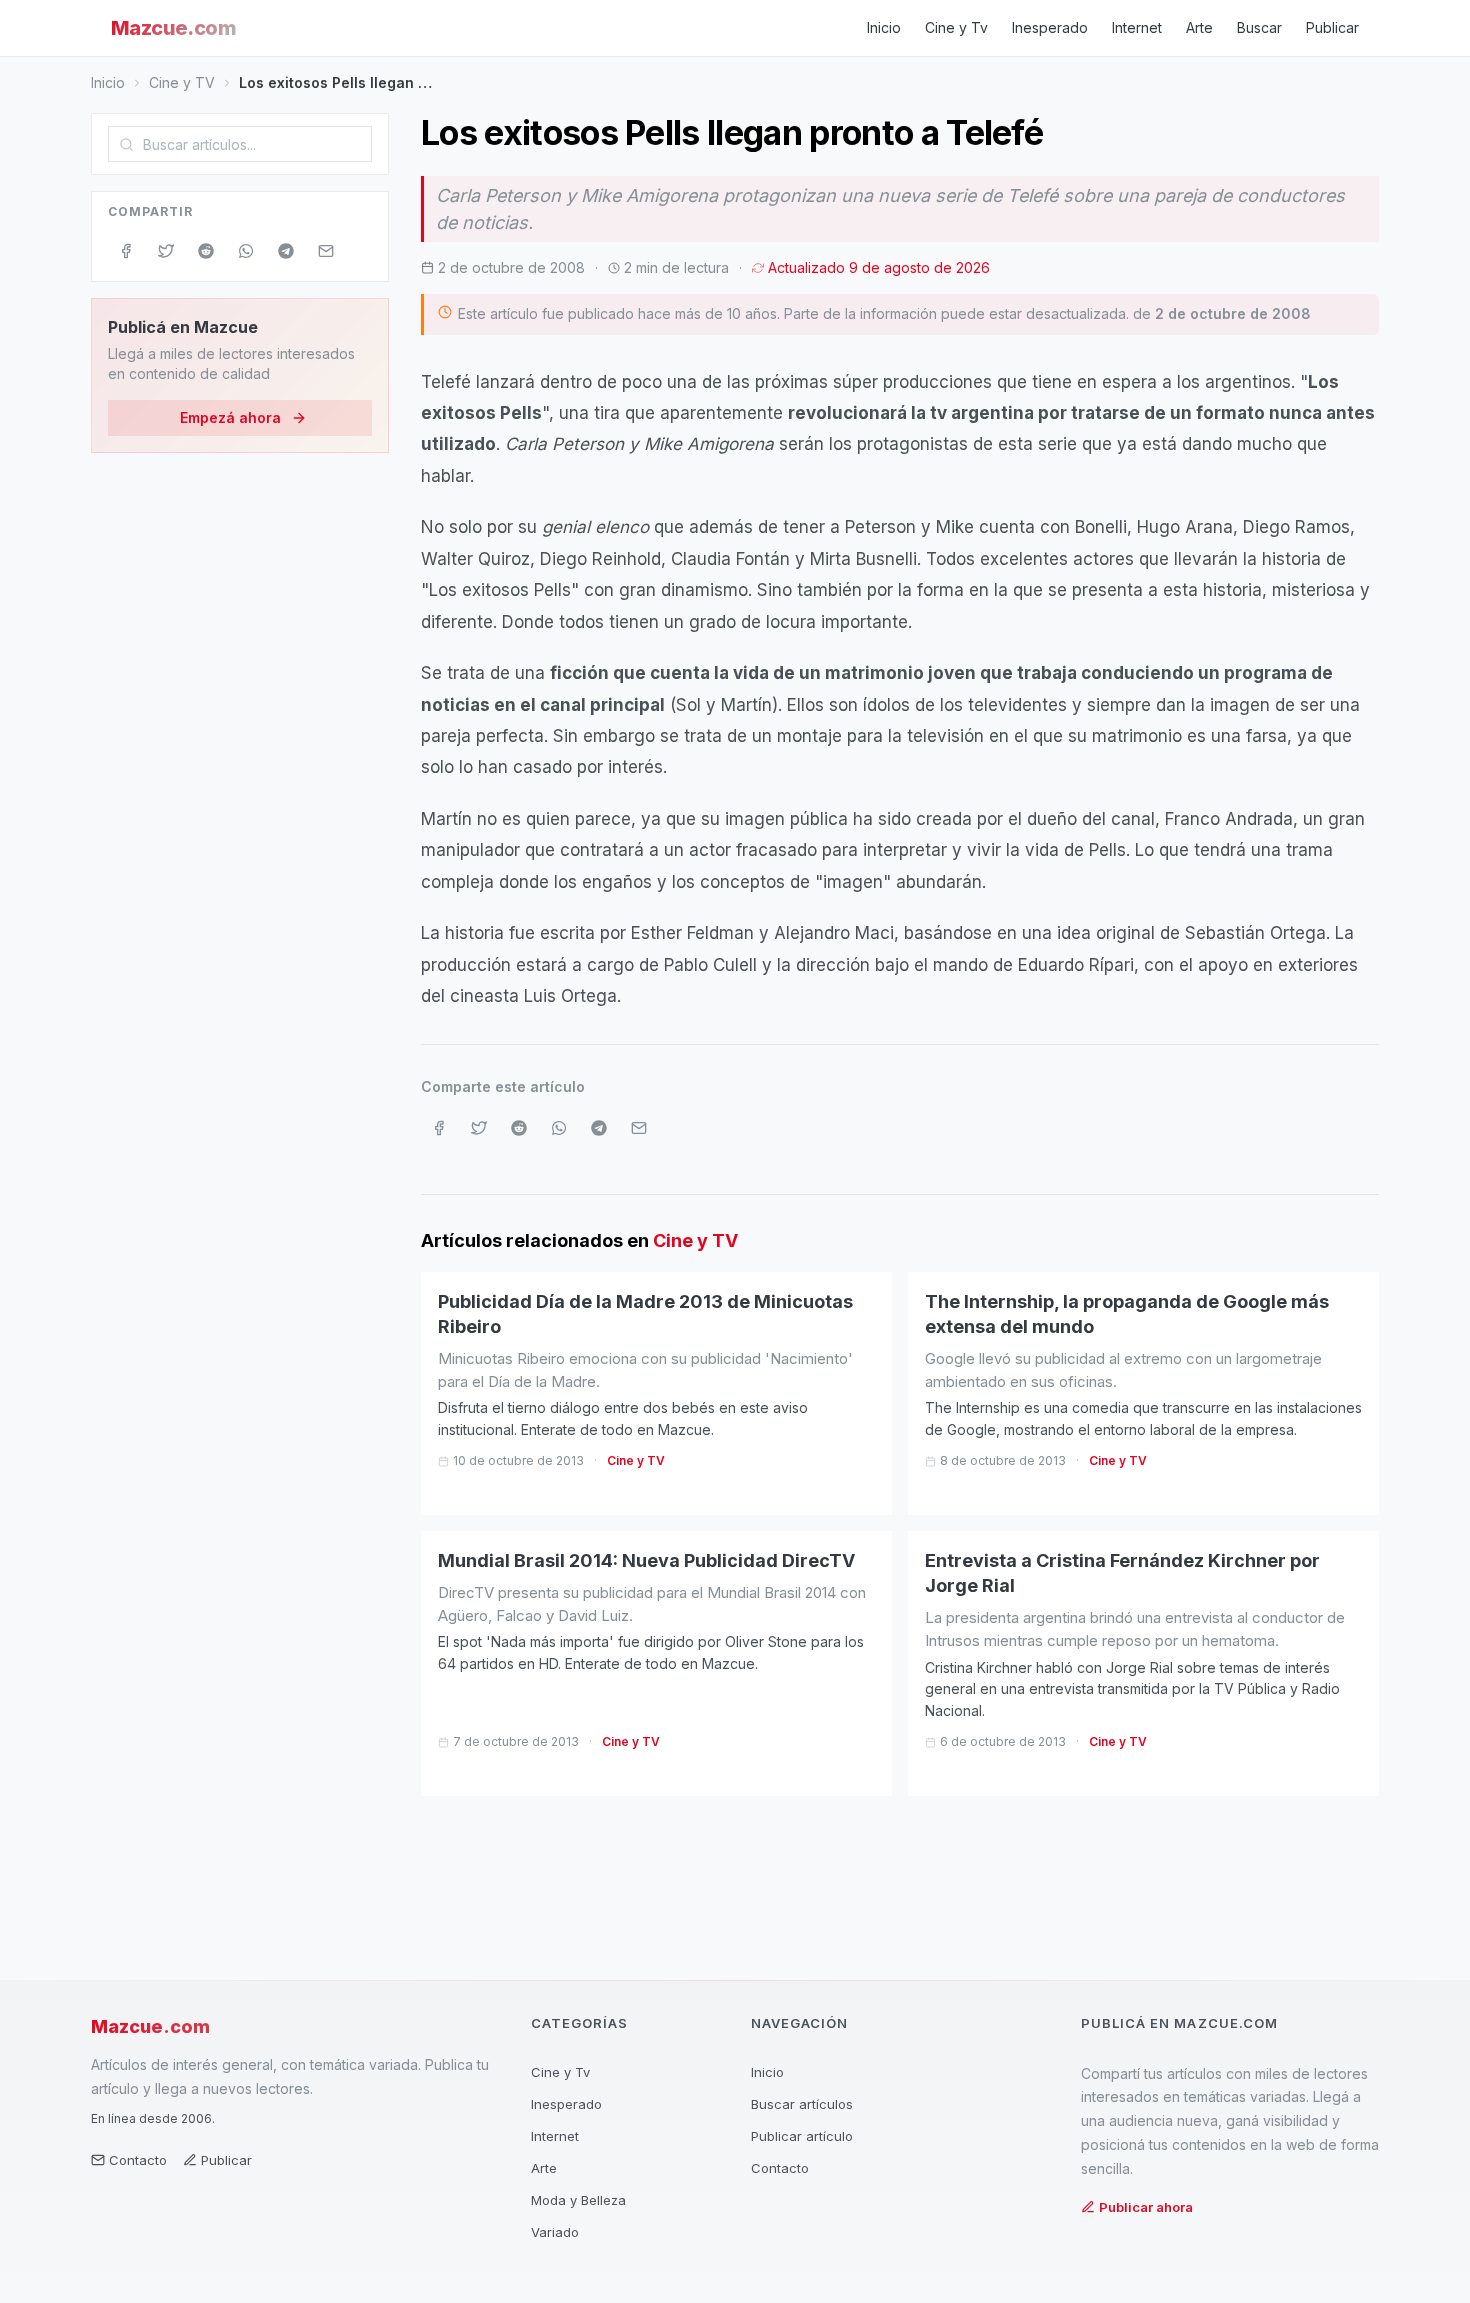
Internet (1137, 27)
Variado (555, 2232)
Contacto (138, 2160)
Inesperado (1050, 27)
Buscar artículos (802, 2104)
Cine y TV (182, 82)
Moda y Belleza (578, 2200)
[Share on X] (166, 251)
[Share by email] (326, 251)
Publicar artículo (802, 2136)
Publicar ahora (1146, 2207)
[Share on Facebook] (126, 251)
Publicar (1332, 27)
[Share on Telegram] (286, 251)
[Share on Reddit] (206, 251)
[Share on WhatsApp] (246, 251)
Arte (1199, 27)
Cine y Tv (956, 27)
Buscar (1259, 27)
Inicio (884, 27)
